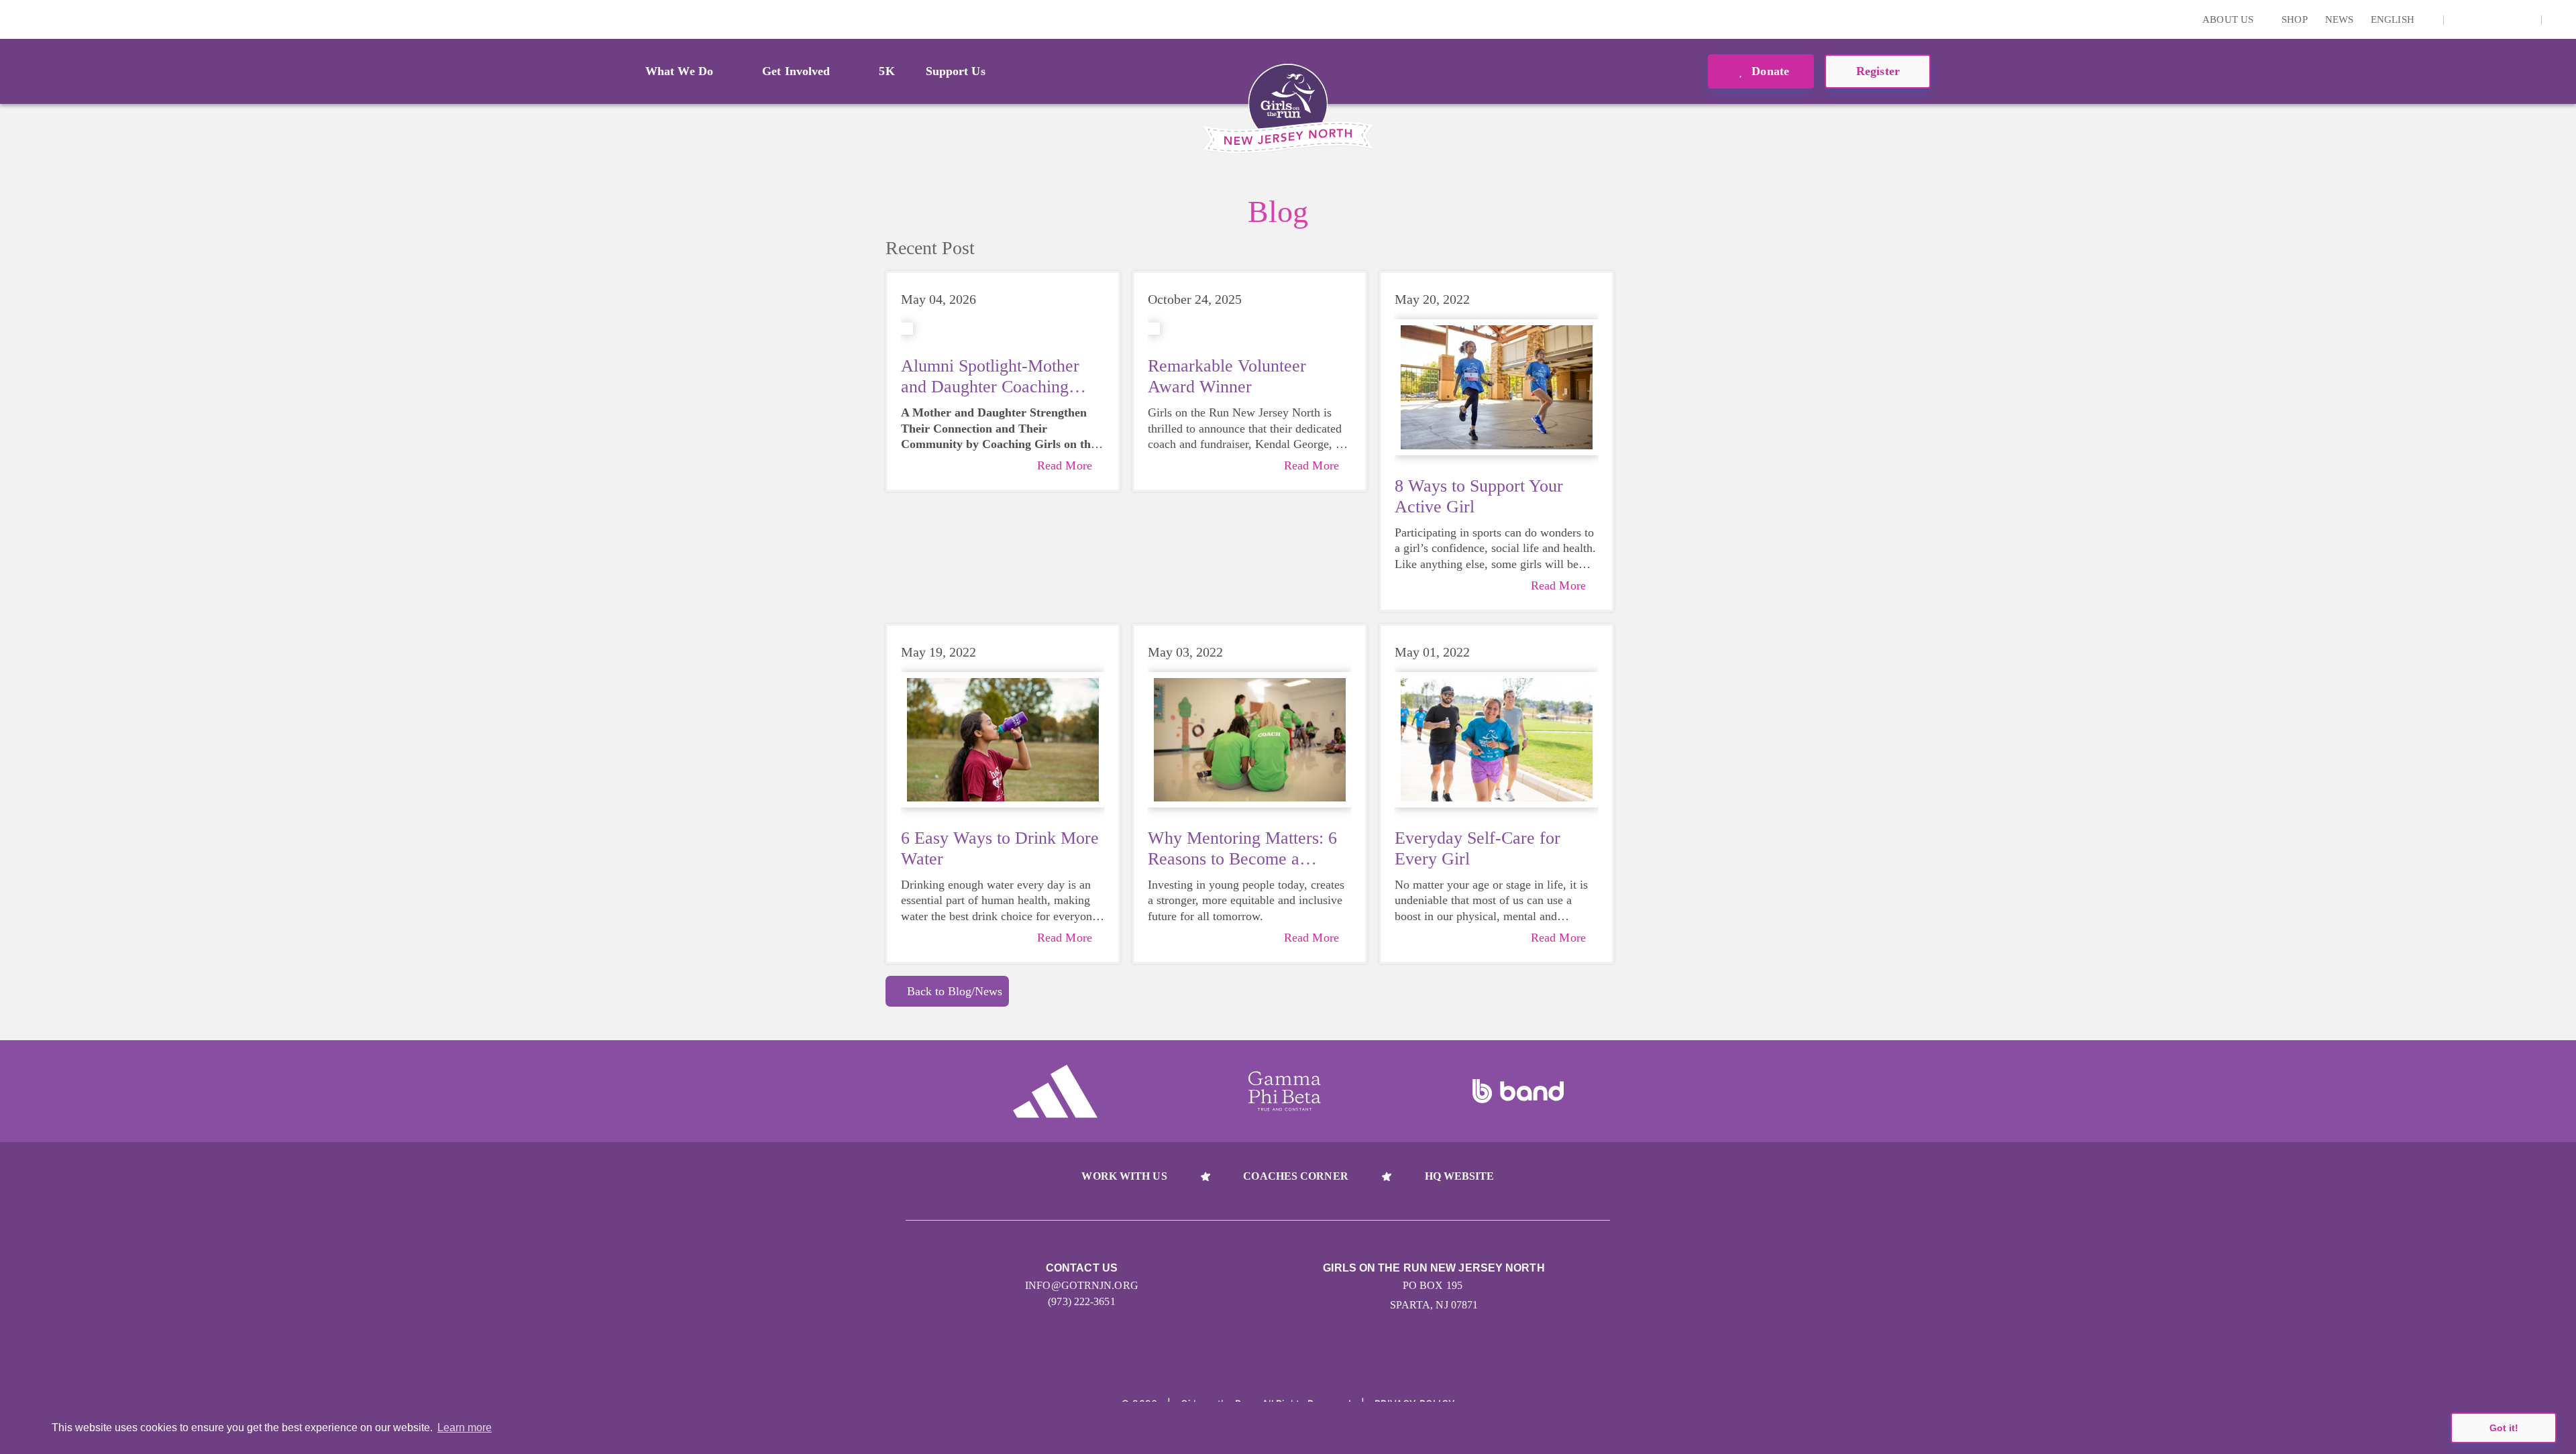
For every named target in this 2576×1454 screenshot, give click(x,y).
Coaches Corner (1295, 1176)
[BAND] (1518, 1091)
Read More (1065, 465)
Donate (1769, 71)
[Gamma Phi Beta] (1285, 1091)
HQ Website (1460, 1176)
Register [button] (1878, 71)
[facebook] (2524, 19)
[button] (2559, 19)
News (2339, 19)
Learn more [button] (465, 1428)
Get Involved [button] (796, 71)
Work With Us (1124, 1176)
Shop (2294, 19)
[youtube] (2503, 19)
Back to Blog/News (955, 991)
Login (13, 19)
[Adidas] (1055, 1091)
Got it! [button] (2504, 1428)
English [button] (2394, 19)
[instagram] (2461, 19)
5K (887, 71)
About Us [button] (2229, 19)
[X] (2482, 19)
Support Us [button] (956, 71)
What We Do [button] (679, 71)
